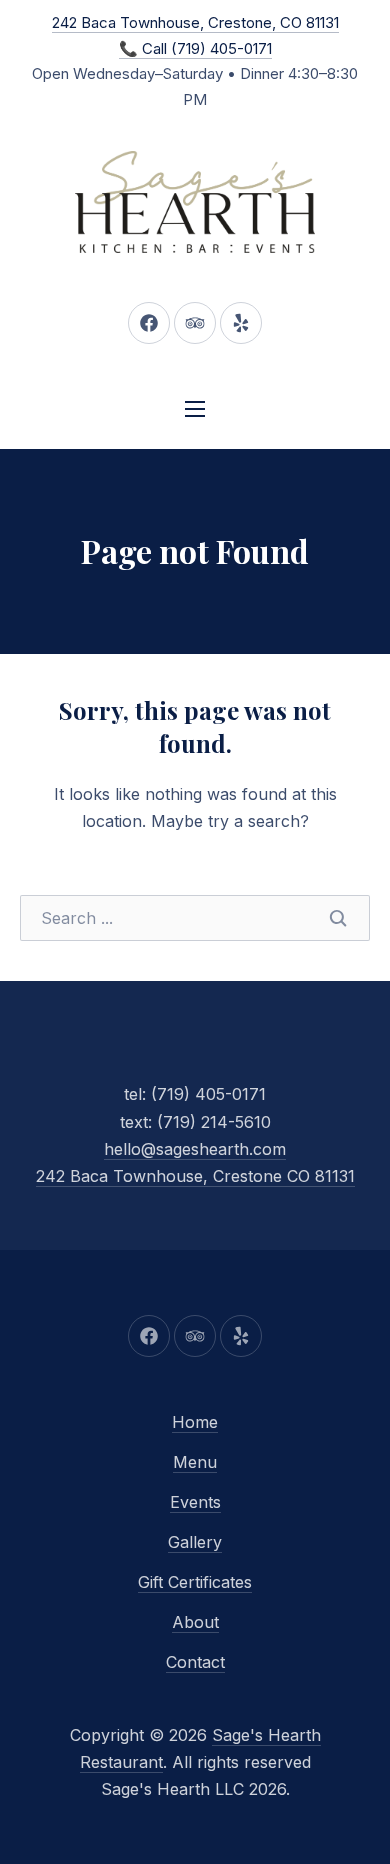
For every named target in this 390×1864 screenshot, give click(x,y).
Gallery (195, 1542)
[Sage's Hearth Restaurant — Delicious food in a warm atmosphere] (195, 202)
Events (195, 1502)
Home (195, 1422)
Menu (195, 1462)
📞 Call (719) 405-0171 (195, 48)
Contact (195, 1662)
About (195, 1622)
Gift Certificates (195, 1582)
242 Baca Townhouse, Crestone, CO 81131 (195, 22)
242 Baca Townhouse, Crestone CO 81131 (195, 1176)
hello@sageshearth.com (195, 1149)
